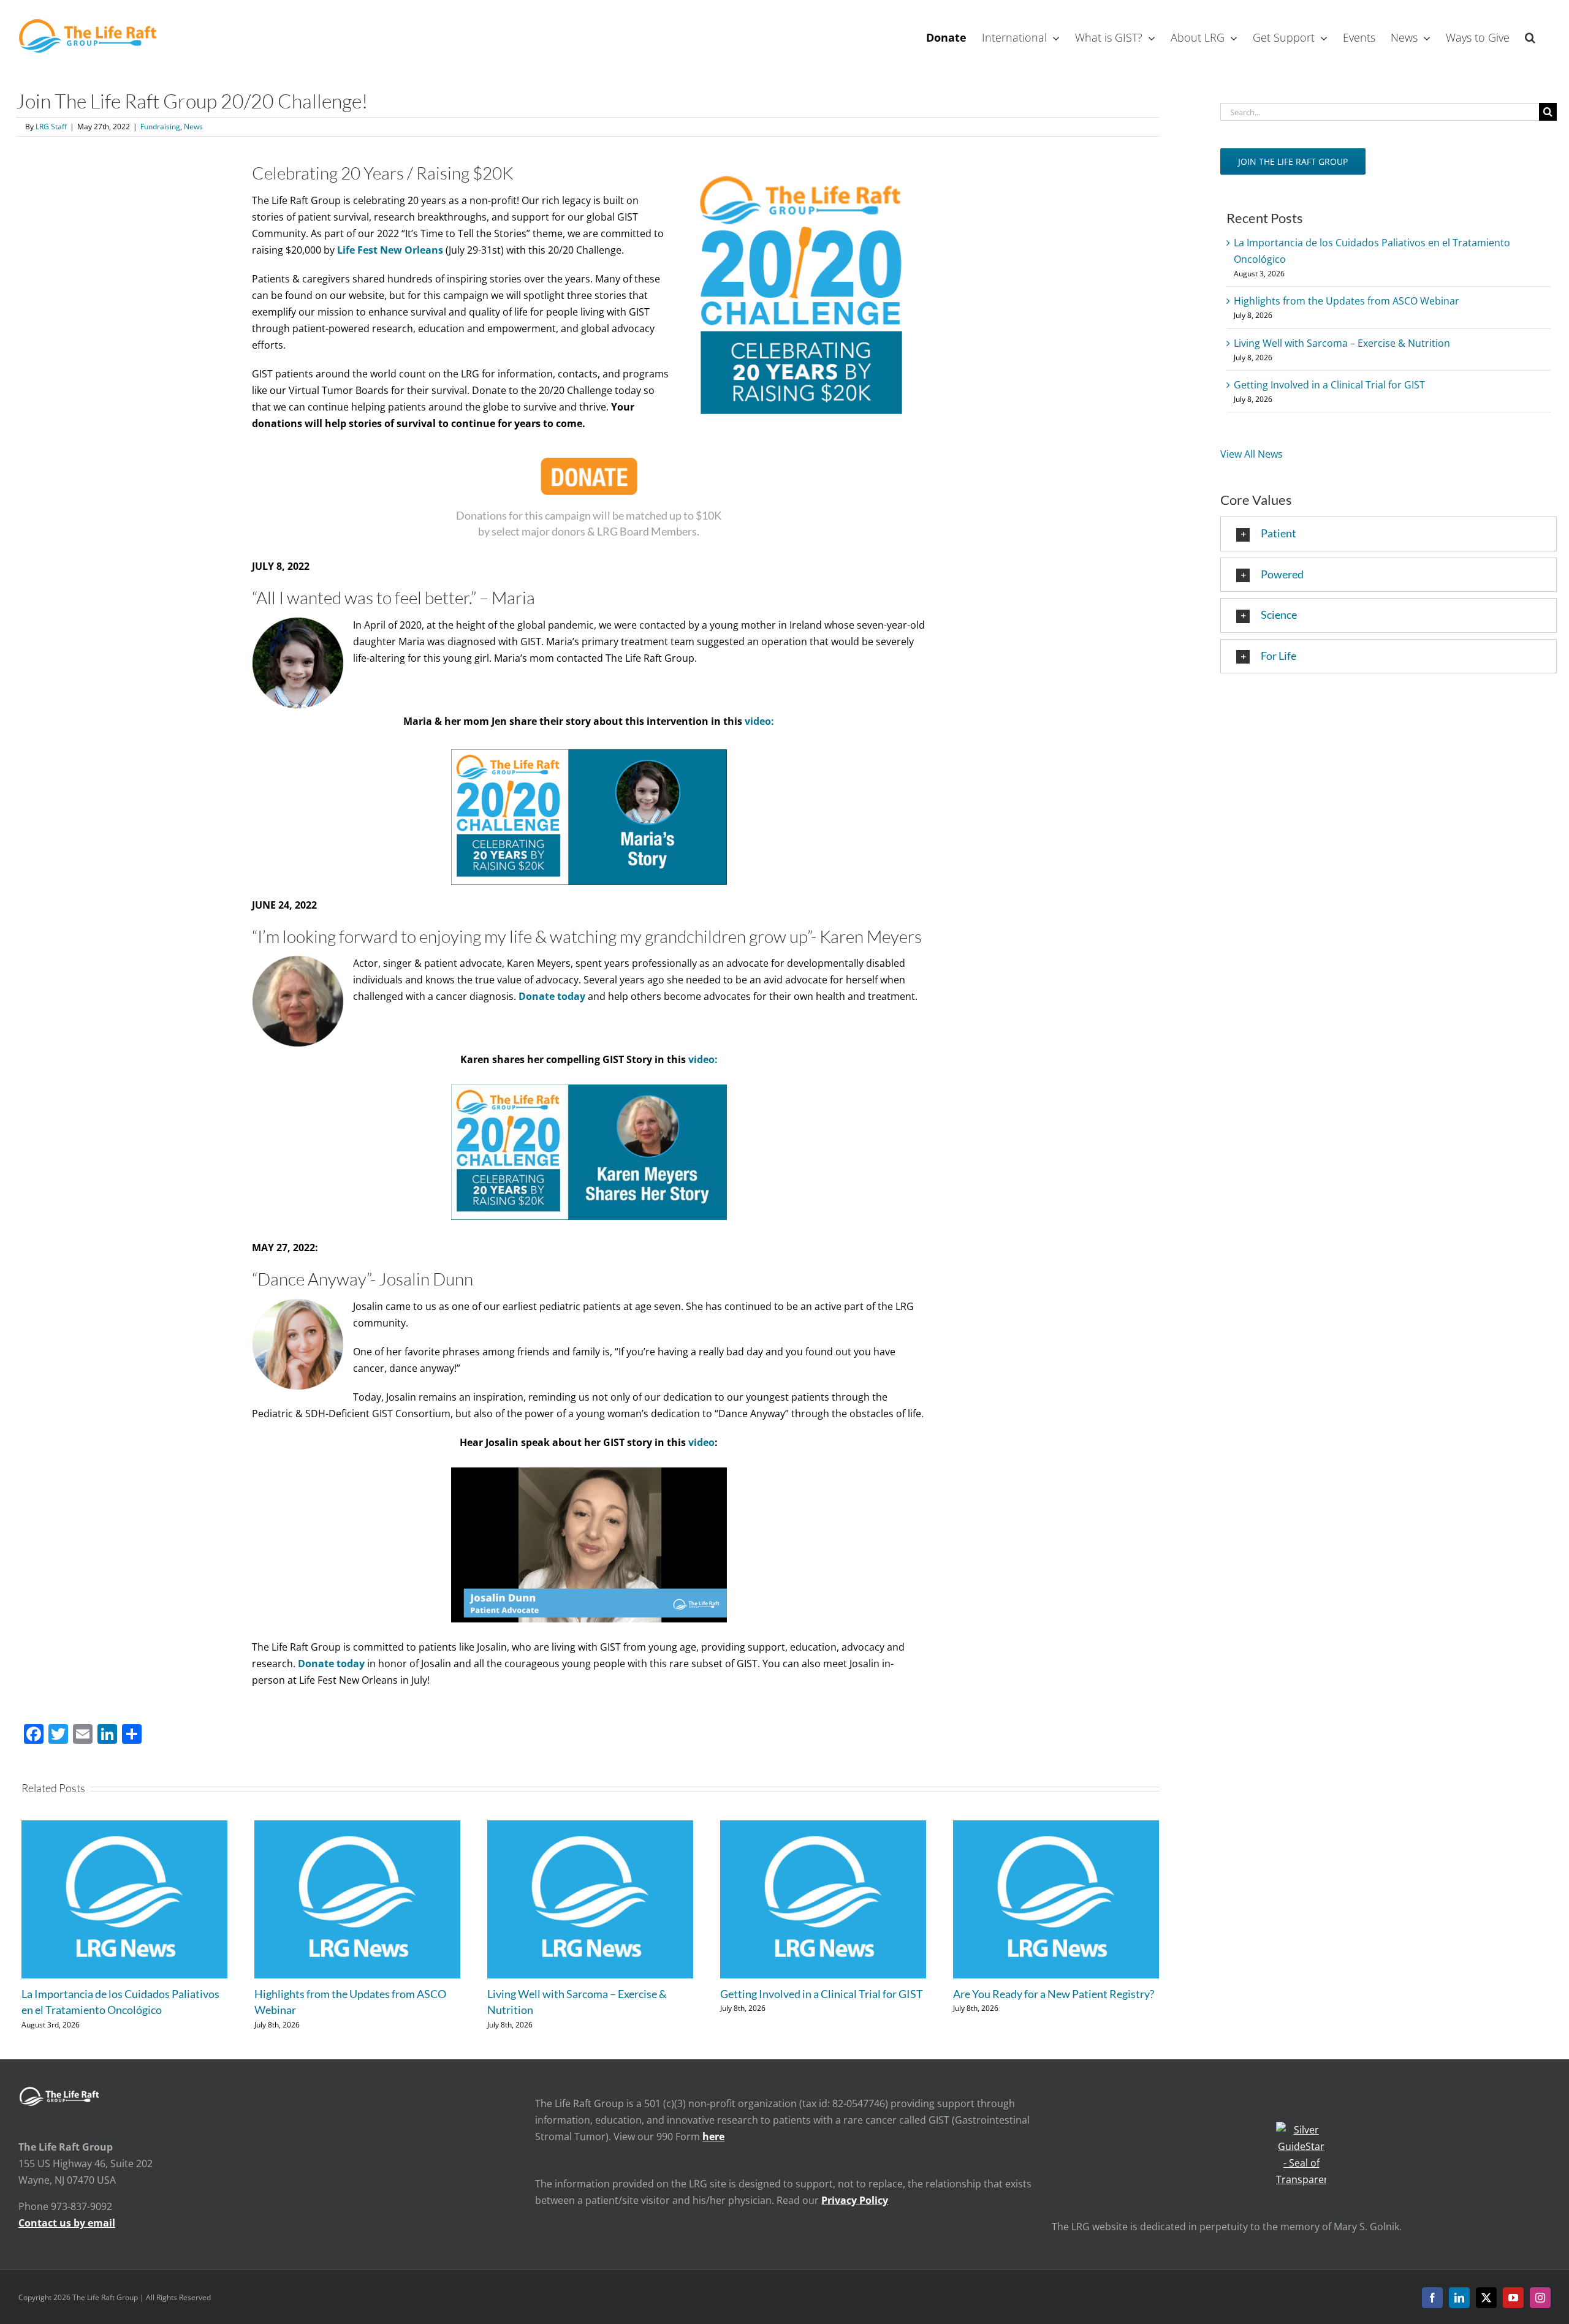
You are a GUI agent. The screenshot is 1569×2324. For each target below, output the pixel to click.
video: (759, 721)
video (701, 1442)
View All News (1252, 454)
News (193, 127)
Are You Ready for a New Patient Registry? (1054, 1994)
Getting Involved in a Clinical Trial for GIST (822, 1994)
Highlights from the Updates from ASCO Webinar (1347, 301)
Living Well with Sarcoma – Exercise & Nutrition (1342, 343)
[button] (1530, 36)
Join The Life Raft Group (1293, 161)
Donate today (331, 1664)
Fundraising (160, 127)
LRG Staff (51, 127)
